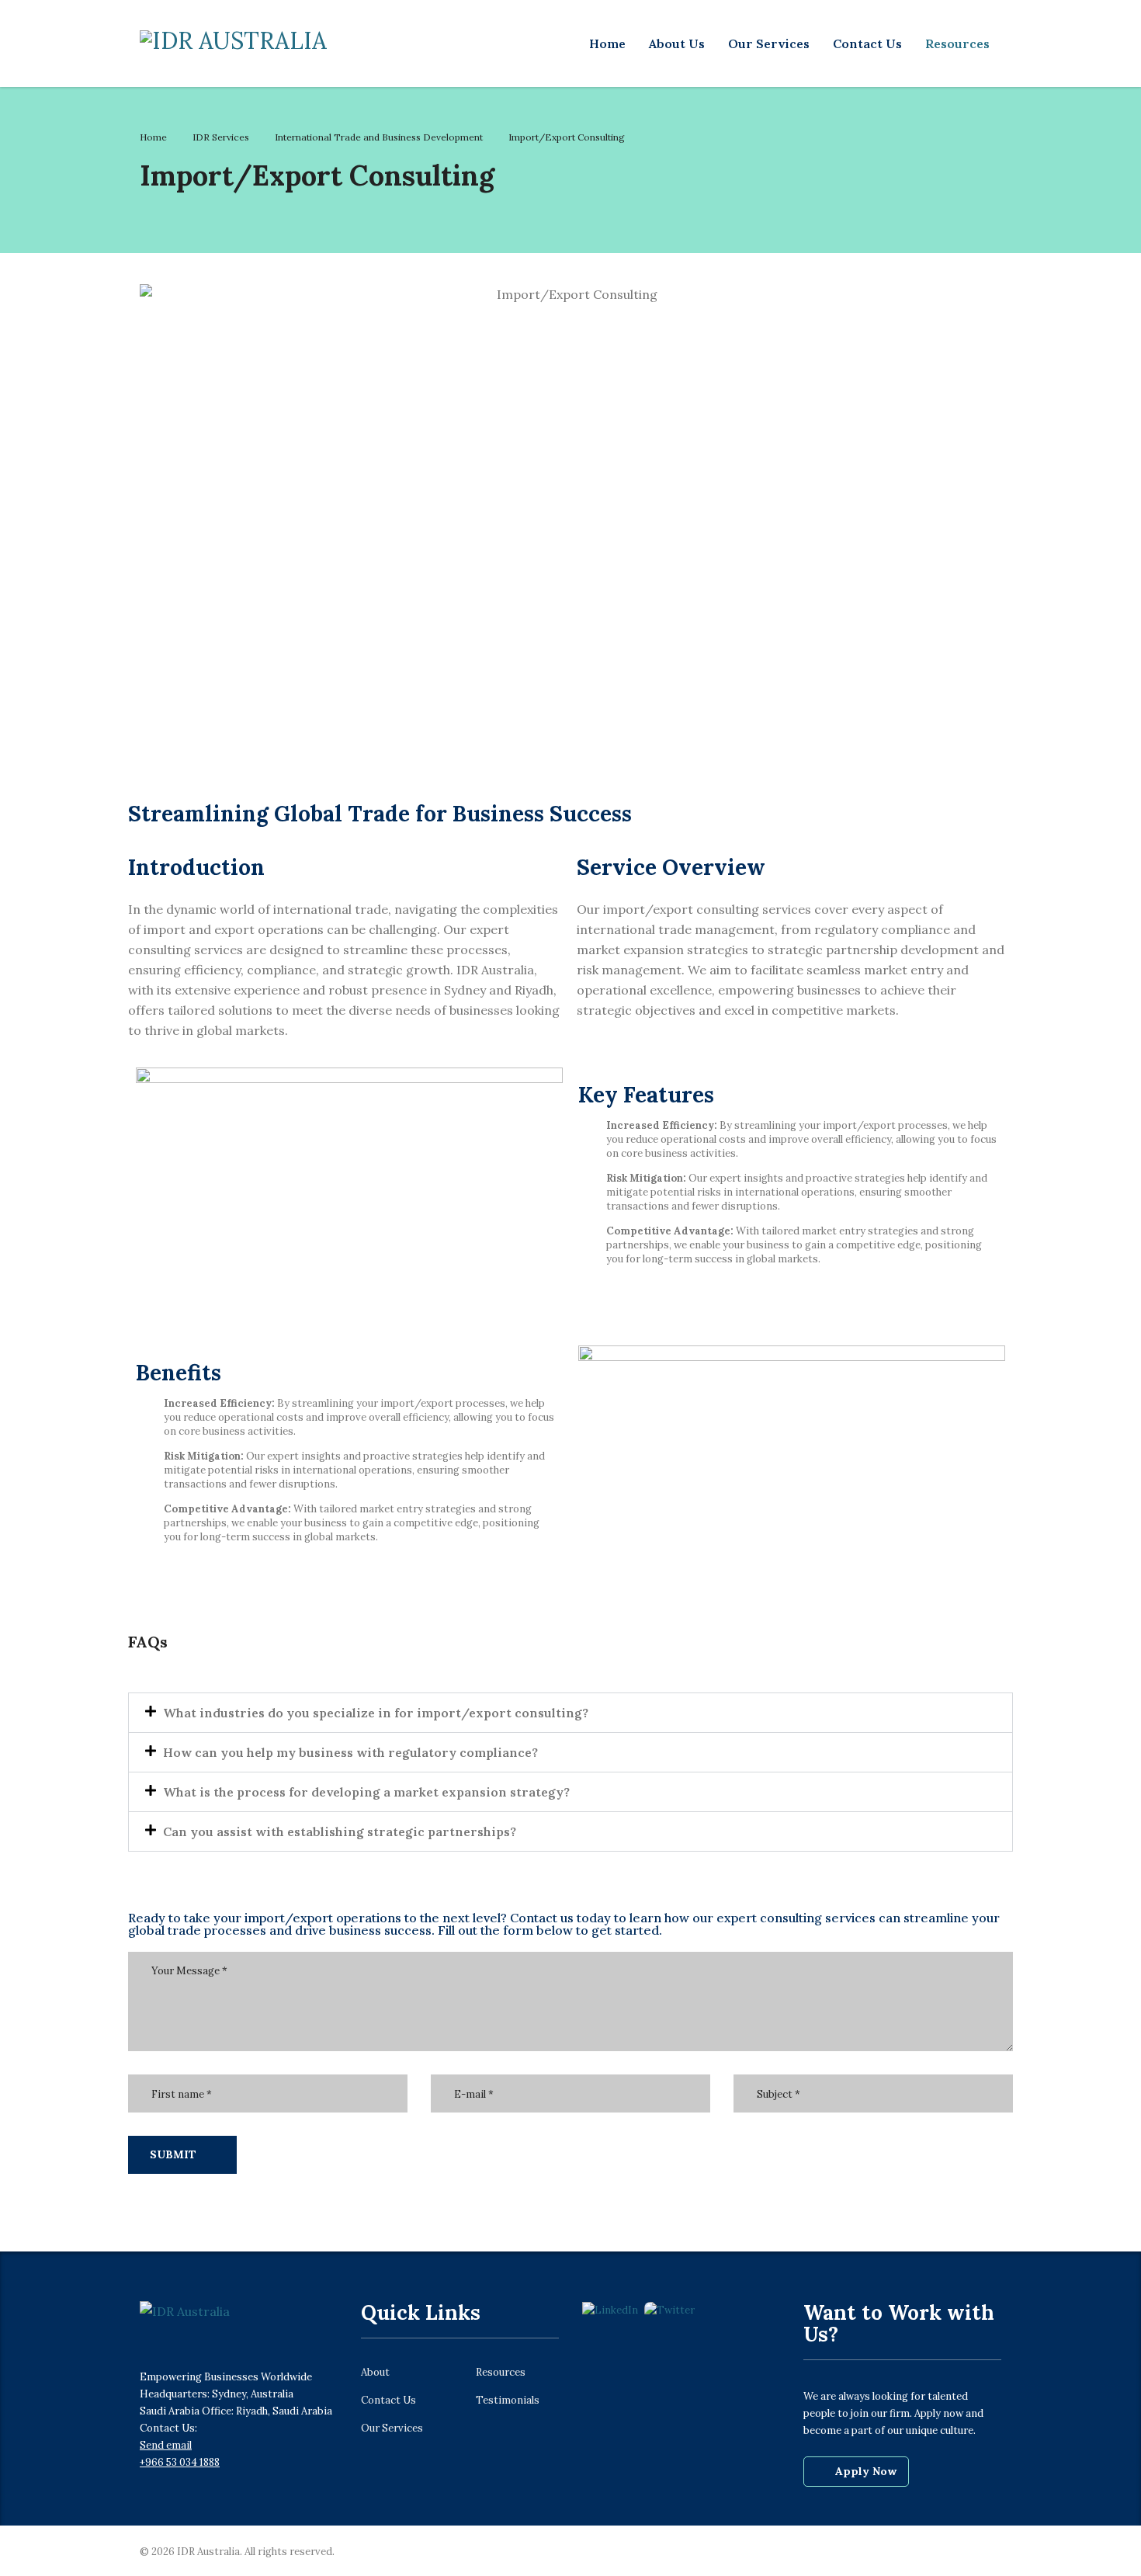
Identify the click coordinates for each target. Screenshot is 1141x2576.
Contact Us (867, 43)
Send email (166, 2445)
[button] (570, 1713)
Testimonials (508, 2401)
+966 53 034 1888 (180, 2462)
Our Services (769, 43)
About (375, 2373)
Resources (957, 43)
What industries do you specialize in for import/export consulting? (376, 1713)
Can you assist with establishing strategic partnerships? (340, 1831)
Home (607, 43)
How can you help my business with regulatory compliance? (350, 1752)
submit (173, 2154)
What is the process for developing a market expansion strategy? (366, 1792)
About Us (677, 43)
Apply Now (866, 2471)
